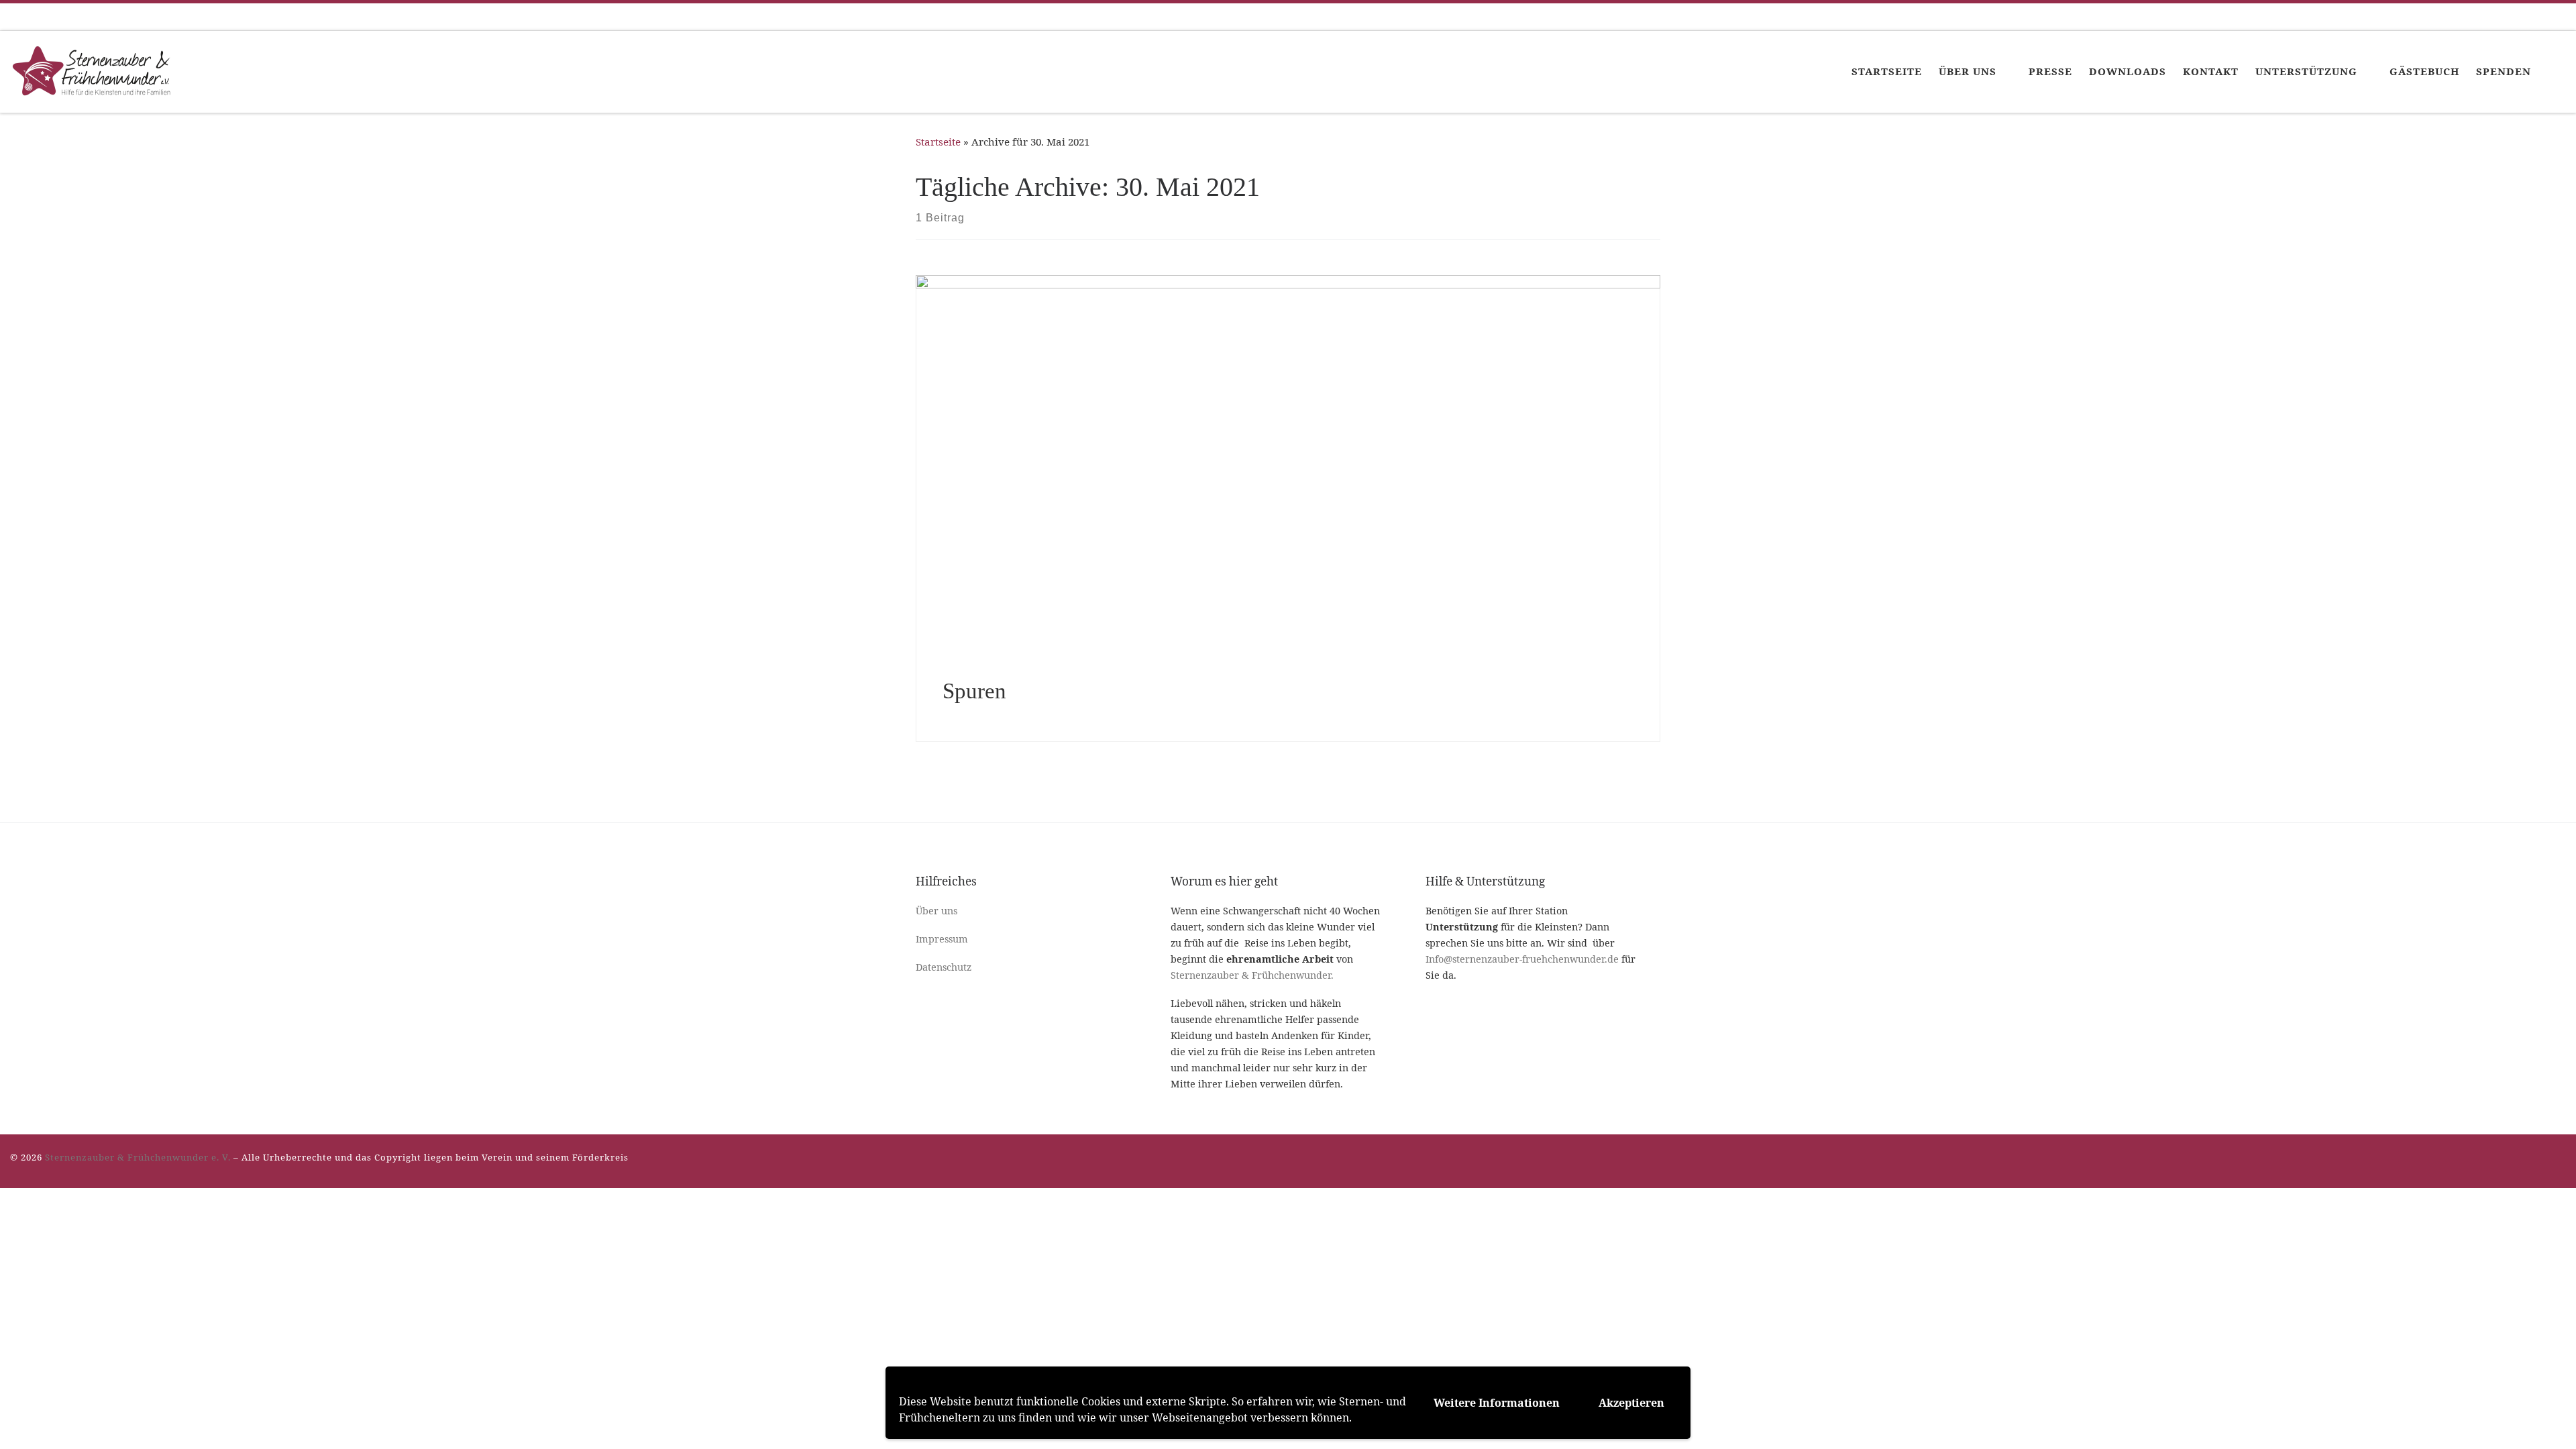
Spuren (974, 691)
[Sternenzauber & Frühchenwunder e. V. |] (94, 69)
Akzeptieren (1631, 1403)
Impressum (942, 939)
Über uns (936, 911)
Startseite (938, 142)
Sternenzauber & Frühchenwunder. (1252, 975)
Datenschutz (944, 967)
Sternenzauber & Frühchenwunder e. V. (138, 1157)
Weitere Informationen (1497, 1403)
